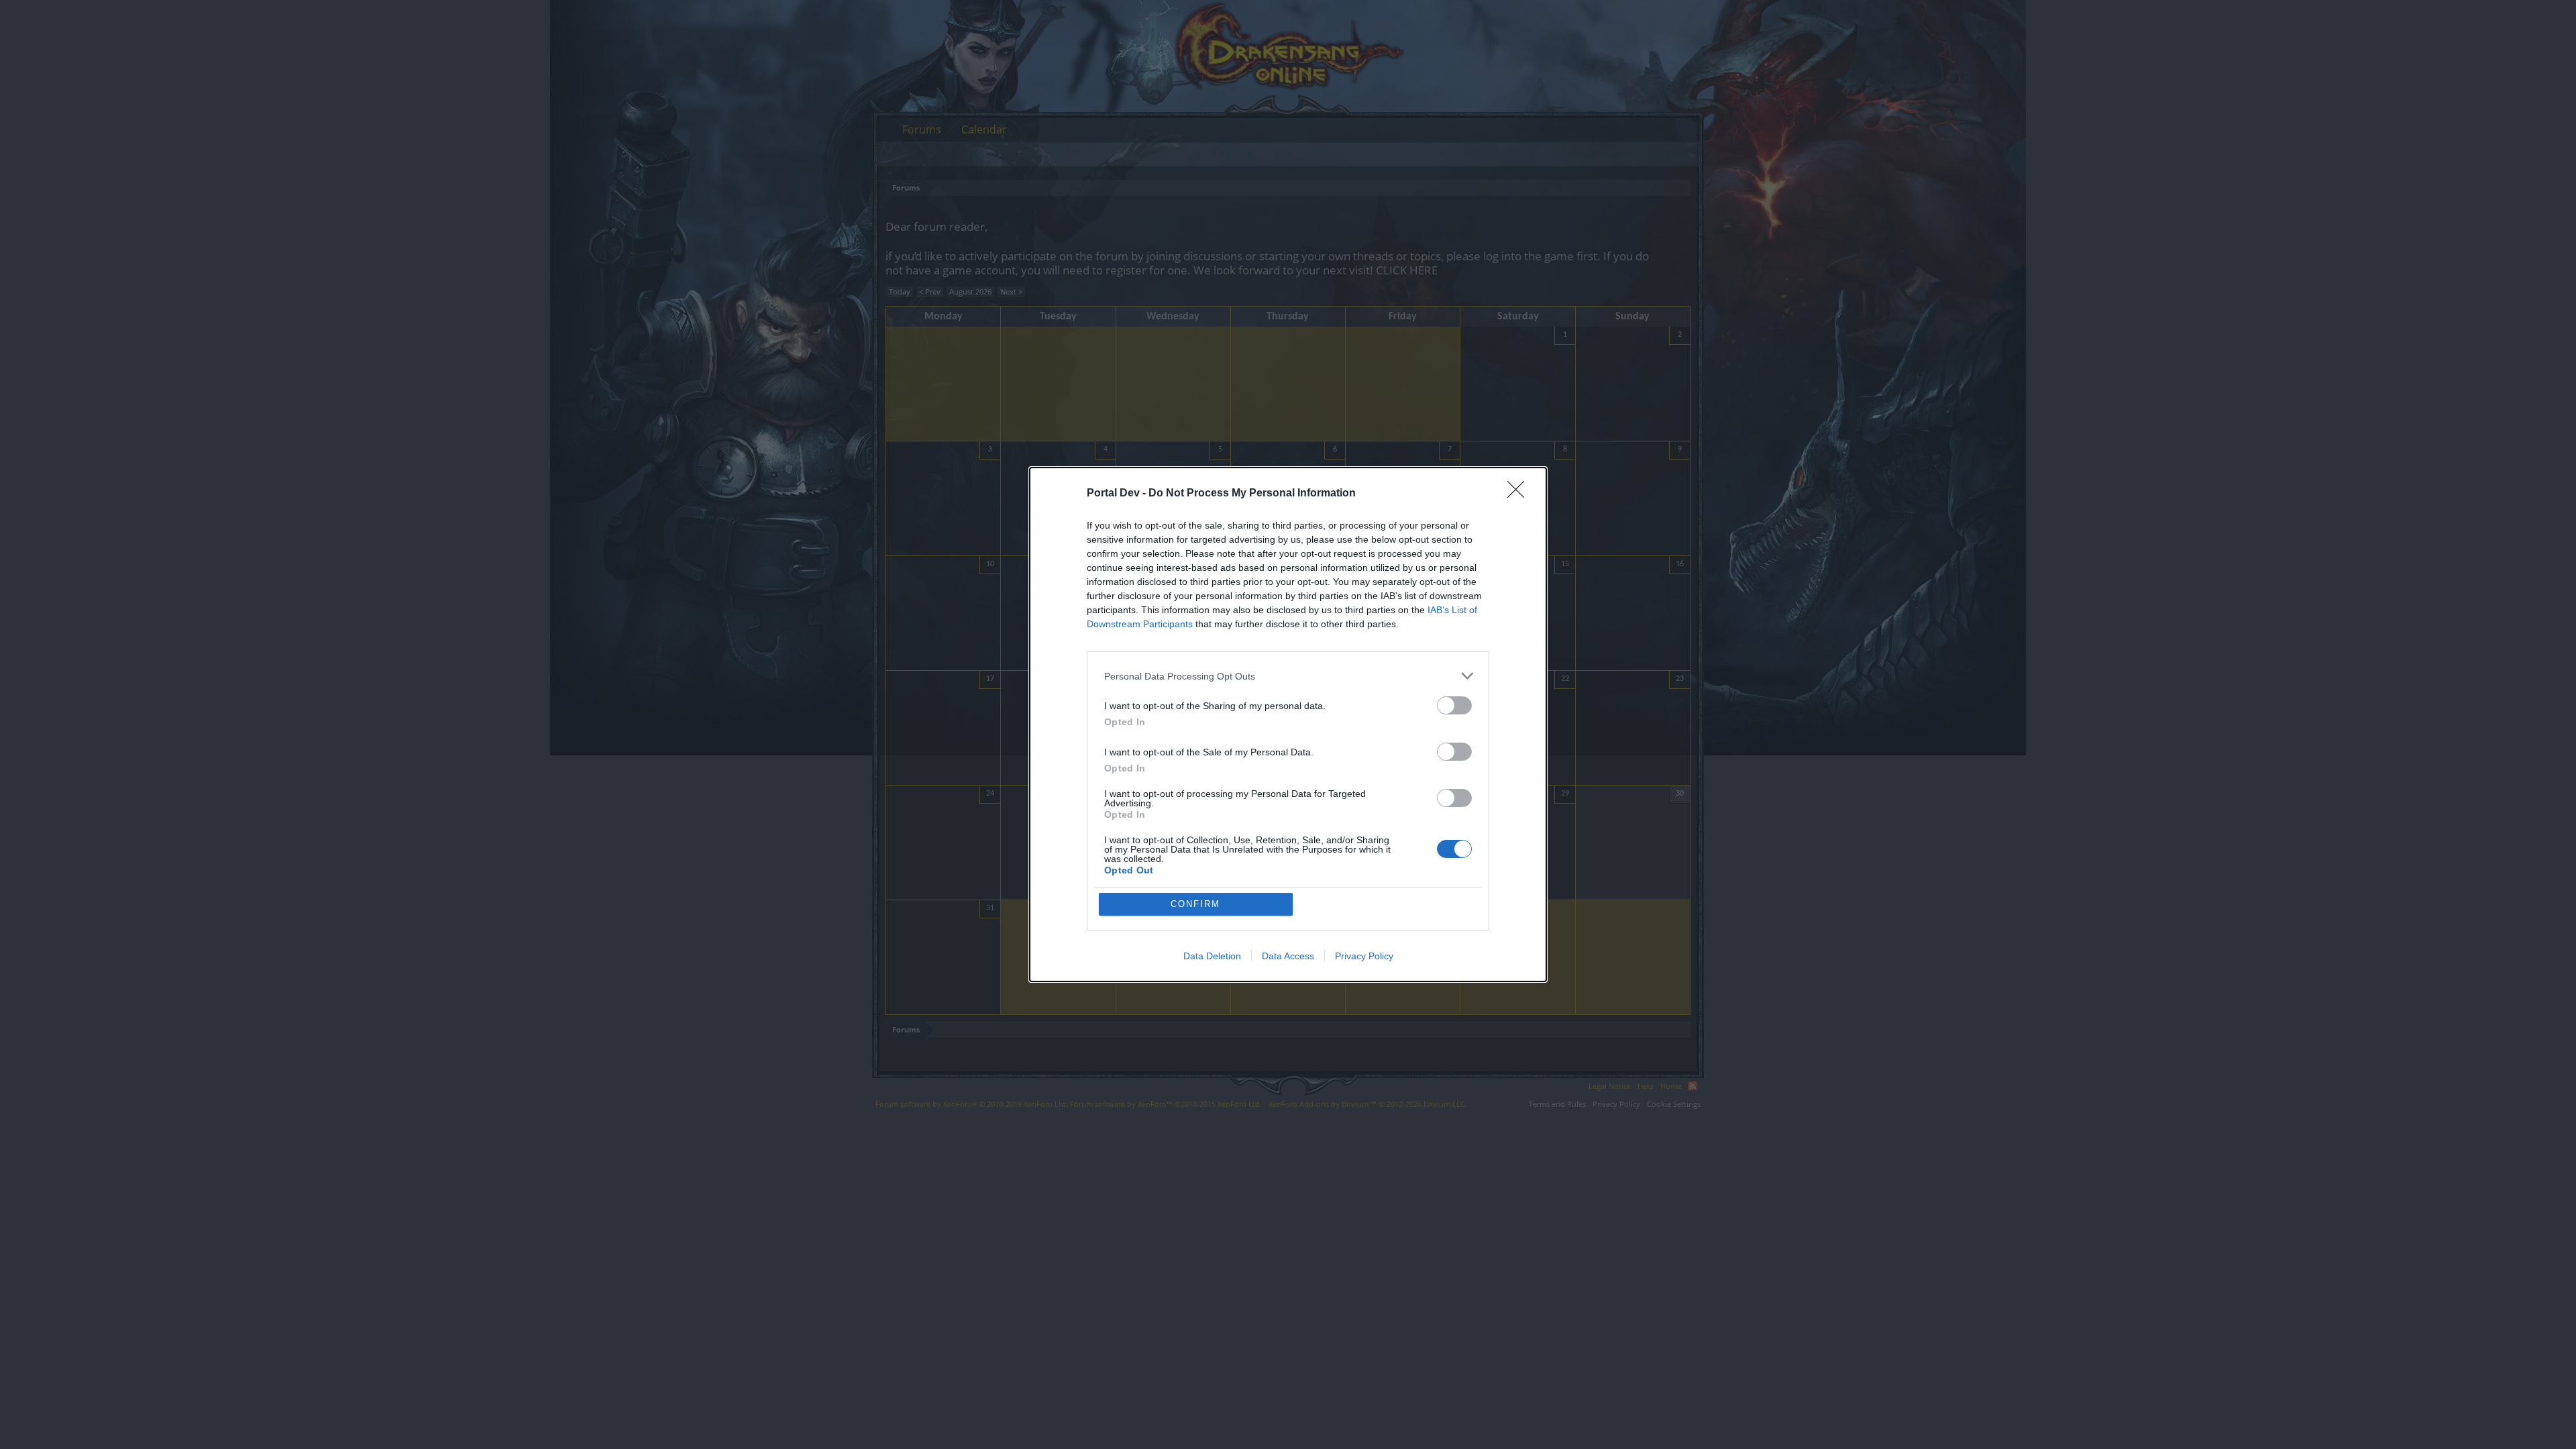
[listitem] (1288, 676)
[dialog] (1288, 724)
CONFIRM (1195, 904)
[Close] (1520, 494)
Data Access (1288, 956)
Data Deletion (1212, 956)
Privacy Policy (1364, 956)
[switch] (1454, 705)
